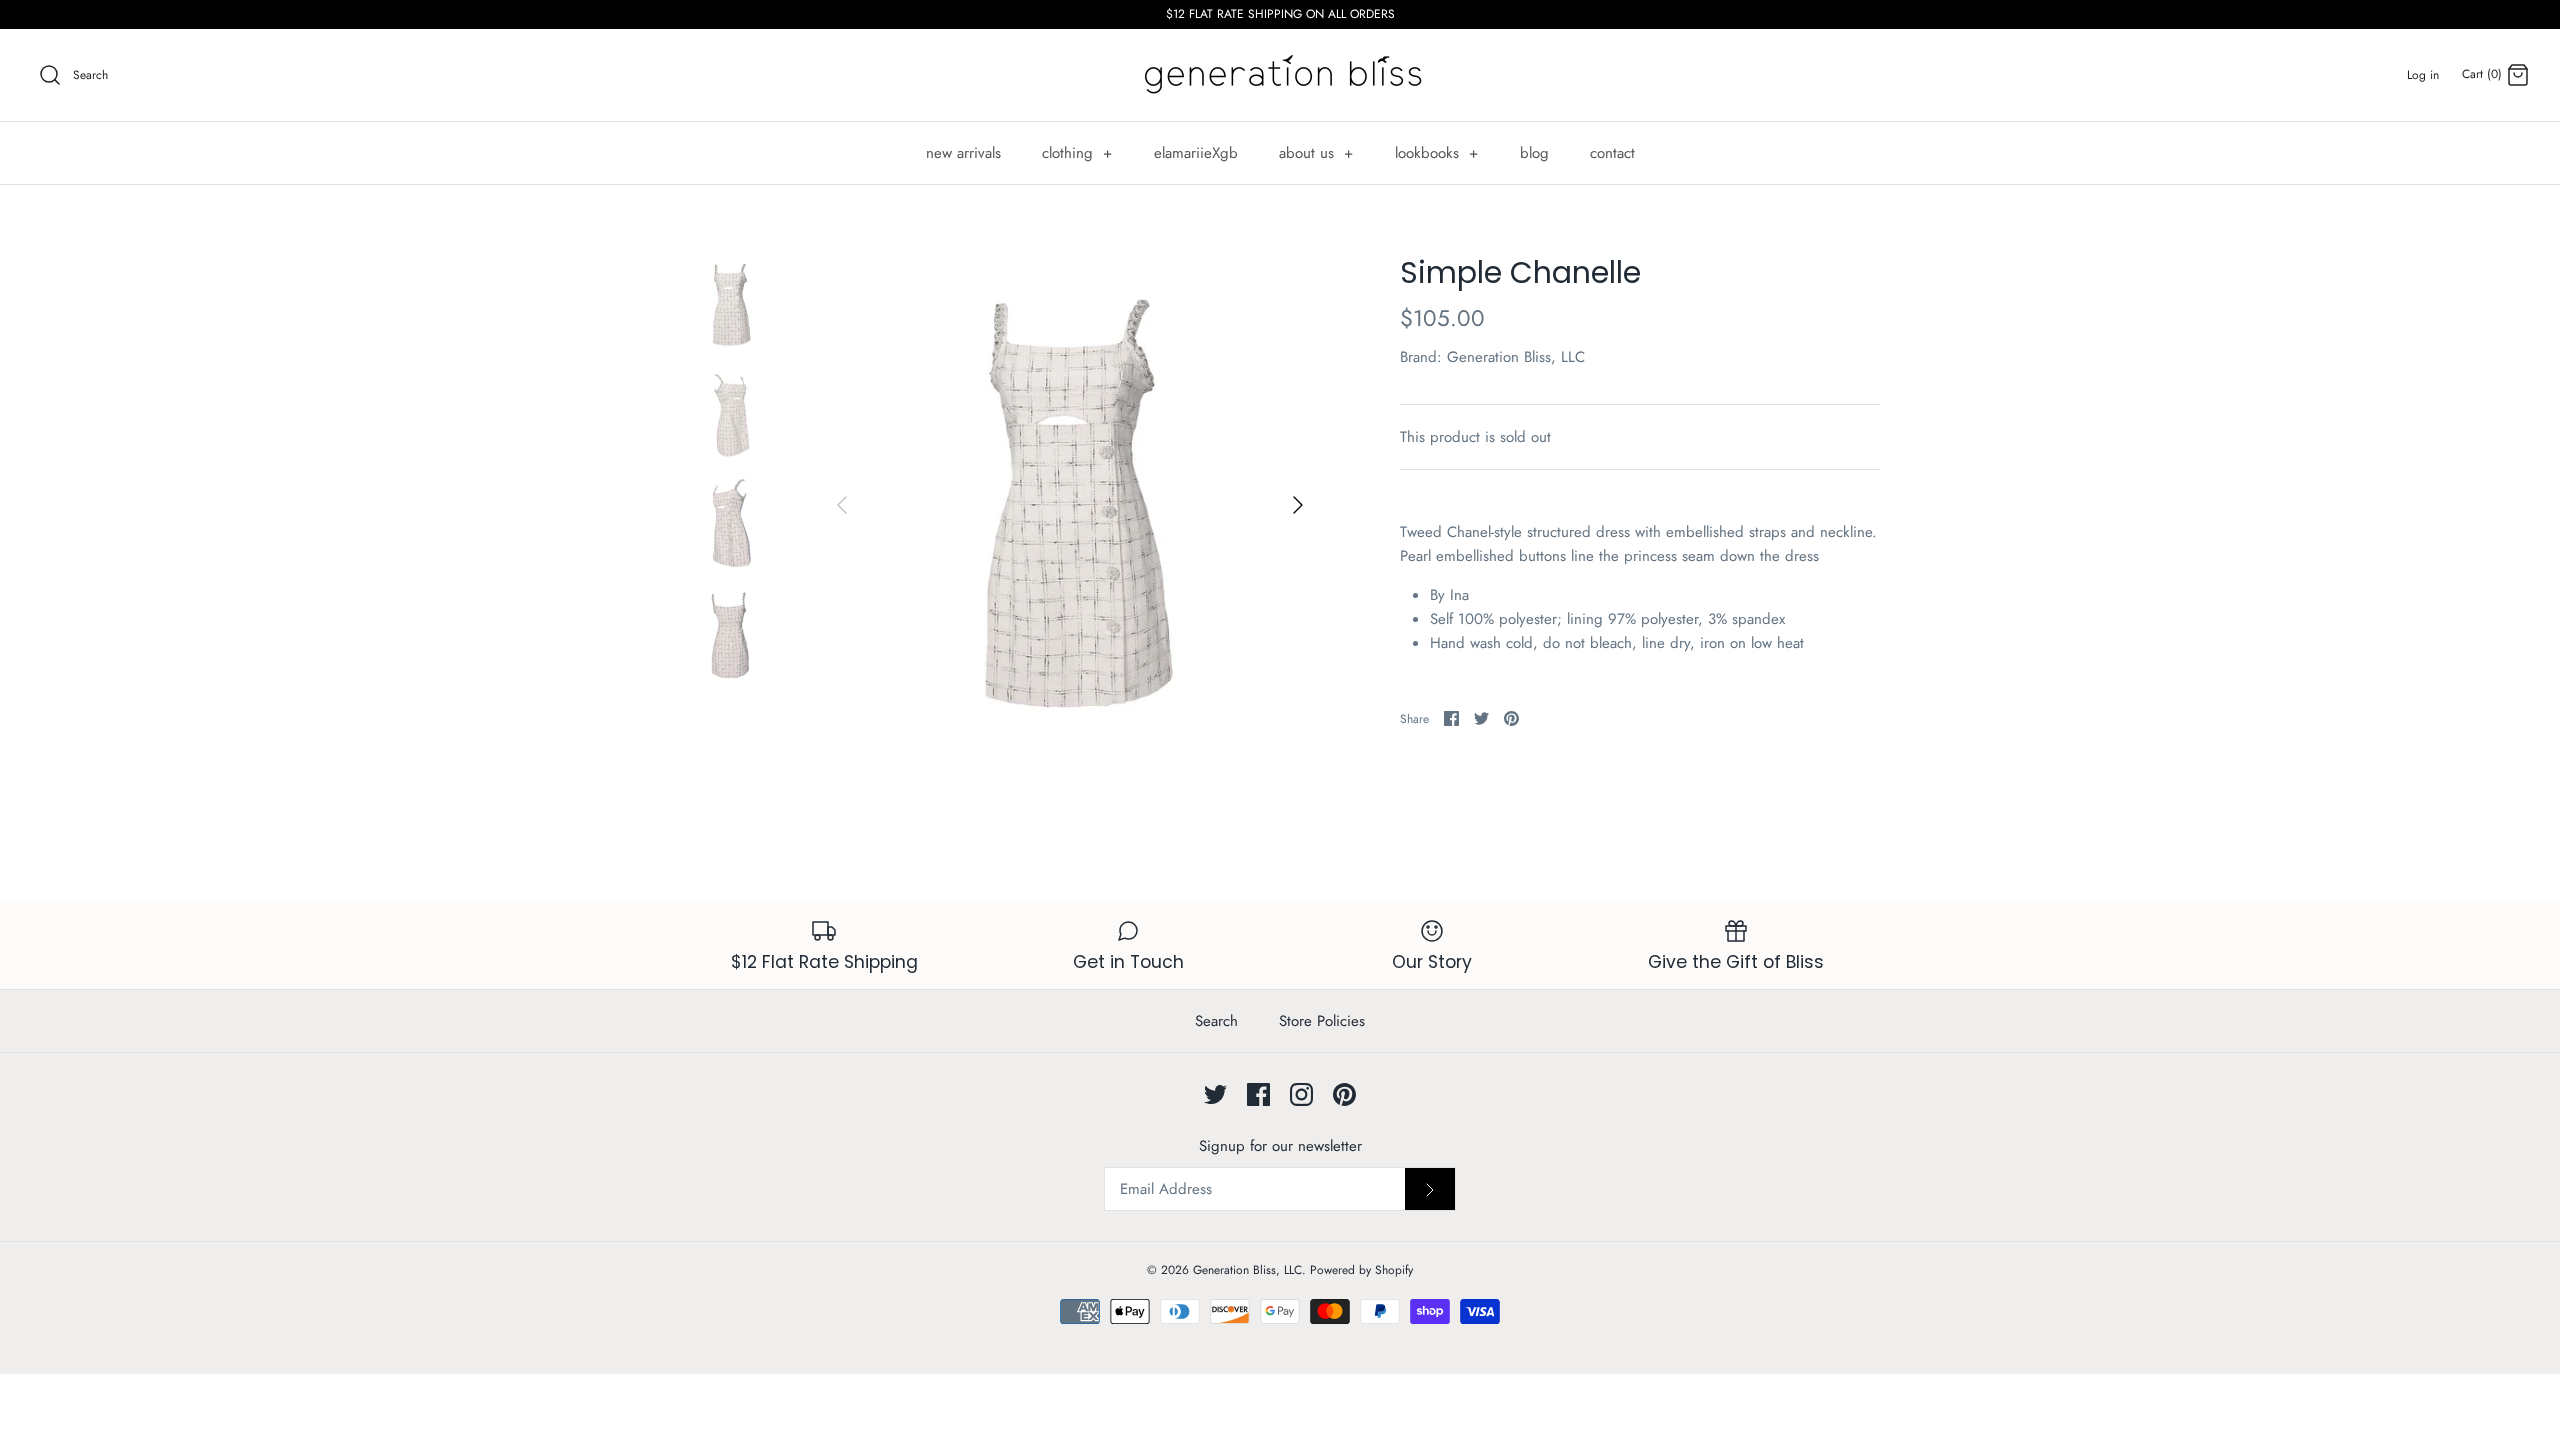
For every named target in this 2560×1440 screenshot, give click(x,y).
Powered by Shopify (1361, 1270)
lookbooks (1437, 153)
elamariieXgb (1196, 153)
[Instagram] (1301, 1094)
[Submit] (1430, 1189)
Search (1216, 1021)
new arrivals (963, 153)
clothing (1077, 153)
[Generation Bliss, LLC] (1280, 75)
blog (1534, 153)
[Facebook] (1258, 1094)
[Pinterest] (1344, 1094)
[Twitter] (1215, 1094)
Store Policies (1322, 1021)
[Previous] (842, 505)
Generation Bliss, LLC (1516, 357)
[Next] (1298, 505)
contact (1612, 153)
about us (1316, 153)
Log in (2423, 75)
